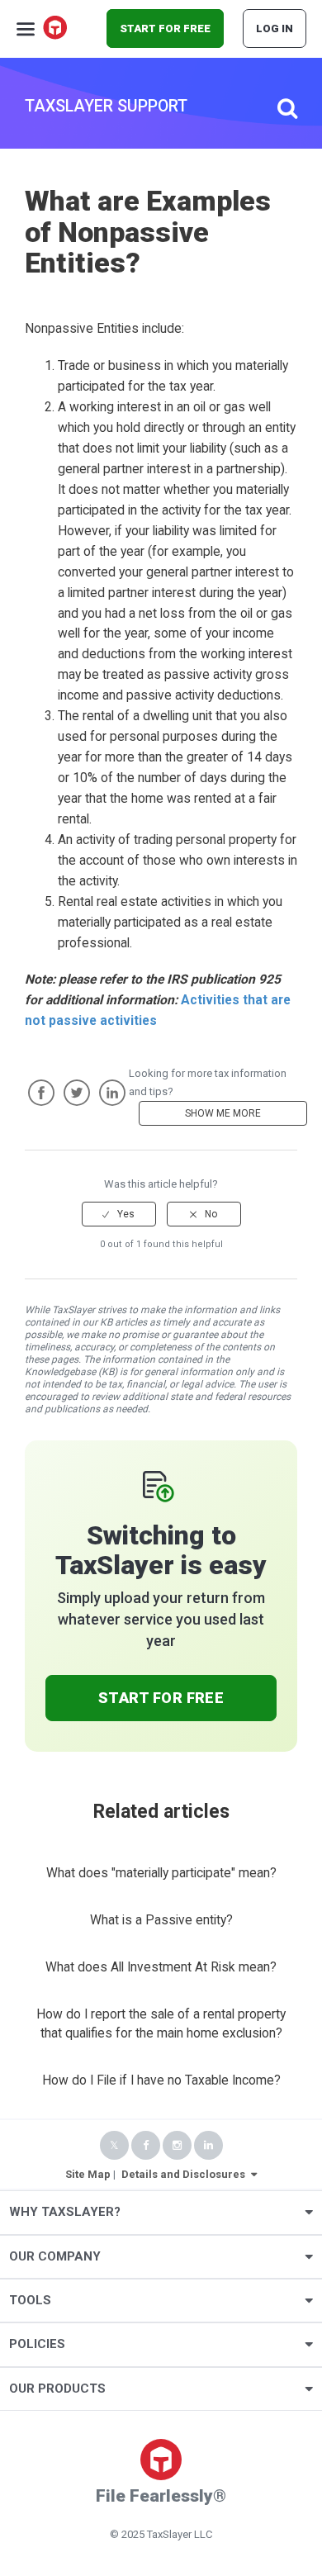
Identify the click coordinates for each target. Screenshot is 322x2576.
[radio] (119, 1214)
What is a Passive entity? (161, 1920)
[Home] (56, 29)
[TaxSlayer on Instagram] (177, 2145)
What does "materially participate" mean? (161, 1873)
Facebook (41, 1093)
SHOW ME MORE (223, 1113)
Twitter (77, 1093)
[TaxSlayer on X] (114, 2145)
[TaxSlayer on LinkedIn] (208, 2145)
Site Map (88, 2174)
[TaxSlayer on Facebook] (146, 2145)
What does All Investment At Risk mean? (161, 1967)
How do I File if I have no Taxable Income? (161, 2080)
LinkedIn (112, 1093)
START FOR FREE (165, 28)
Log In (275, 28)
